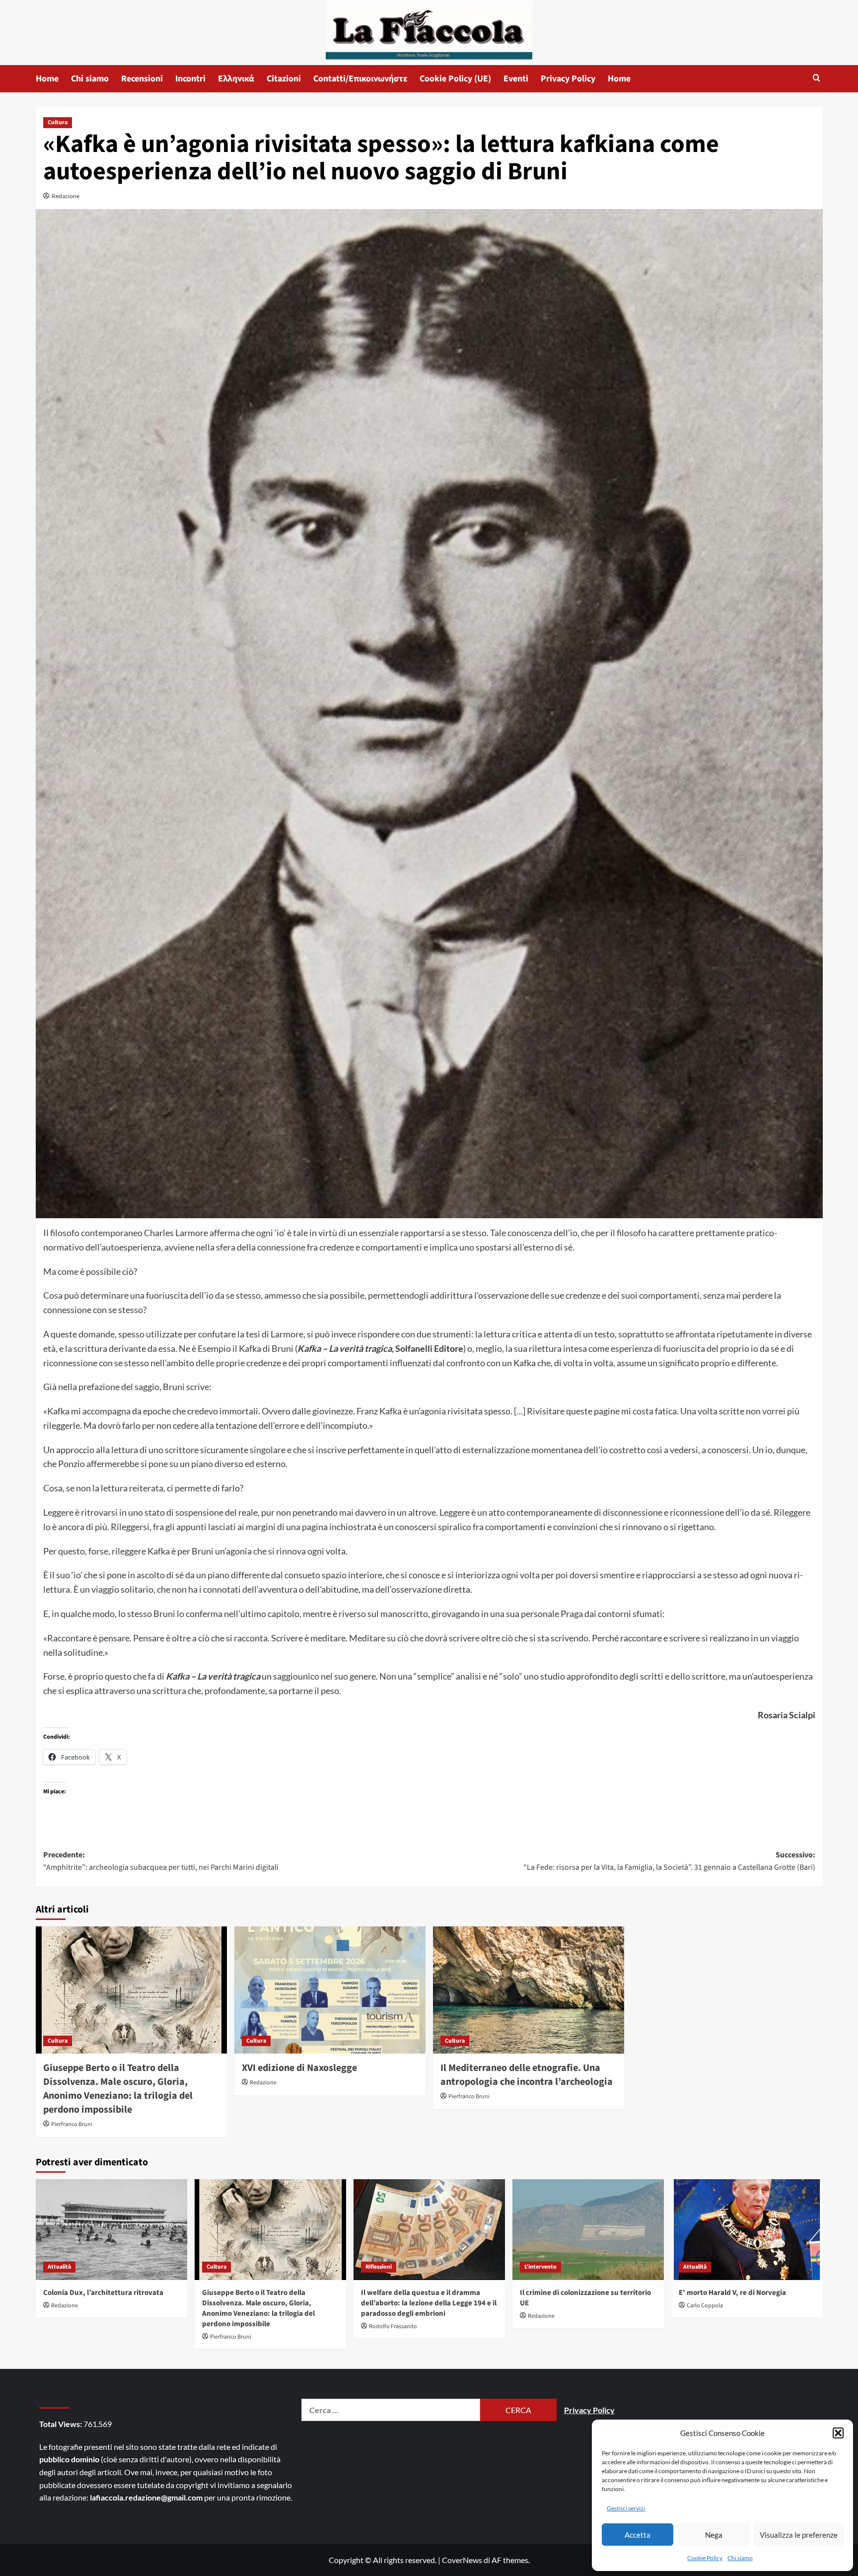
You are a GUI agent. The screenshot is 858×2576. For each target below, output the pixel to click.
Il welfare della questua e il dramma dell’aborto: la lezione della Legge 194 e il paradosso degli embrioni (429, 2303)
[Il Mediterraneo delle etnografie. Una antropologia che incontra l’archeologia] (529, 1990)
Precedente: (161, 1861)
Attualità (59, 2267)
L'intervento (540, 2267)
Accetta (638, 2535)
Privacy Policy (568, 79)
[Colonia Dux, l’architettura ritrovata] (111, 2230)
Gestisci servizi (626, 2508)
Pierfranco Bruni (72, 2124)
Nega (714, 2535)
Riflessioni (379, 2267)
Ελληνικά (236, 79)
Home (47, 79)
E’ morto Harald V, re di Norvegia (732, 2293)
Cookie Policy (705, 2558)
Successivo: (669, 1861)
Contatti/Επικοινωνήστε (360, 79)
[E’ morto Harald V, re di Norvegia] (747, 2230)
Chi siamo (740, 2558)
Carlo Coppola (705, 2306)
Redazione (66, 196)
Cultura (58, 122)
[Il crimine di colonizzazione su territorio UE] (588, 2230)
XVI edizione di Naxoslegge (299, 2068)
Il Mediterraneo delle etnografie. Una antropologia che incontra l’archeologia (528, 2075)
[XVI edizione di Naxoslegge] (330, 1990)
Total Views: (61, 2424)
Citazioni (284, 79)
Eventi (516, 79)
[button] (838, 2433)
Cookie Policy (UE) (455, 79)
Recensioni (142, 79)
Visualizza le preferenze (799, 2535)
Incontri (190, 79)
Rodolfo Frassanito (393, 2326)
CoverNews (462, 2560)
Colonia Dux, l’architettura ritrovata (103, 2293)
